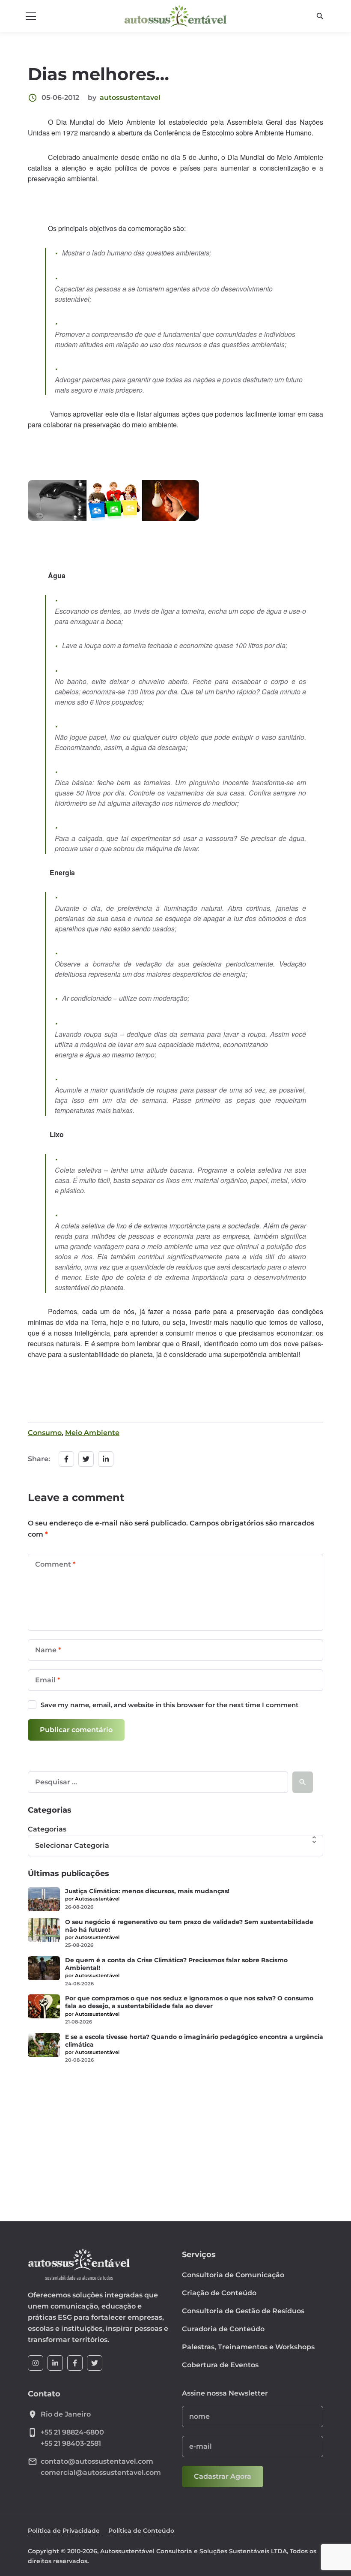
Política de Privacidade (64, 2531)
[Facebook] (75, 2363)
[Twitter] (95, 2363)
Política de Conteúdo (141, 2531)
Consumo (45, 1433)
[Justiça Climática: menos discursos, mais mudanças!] (44, 1899)
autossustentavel (130, 98)
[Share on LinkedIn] (106, 1459)
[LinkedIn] (55, 2363)
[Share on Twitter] (86, 1459)
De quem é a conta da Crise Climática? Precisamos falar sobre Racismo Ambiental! (176, 1964)
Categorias (47, 1829)
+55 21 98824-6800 (72, 2432)
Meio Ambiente (92, 1433)
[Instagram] (36, 2363)
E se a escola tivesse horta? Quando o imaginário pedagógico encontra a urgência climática (194, 2041)
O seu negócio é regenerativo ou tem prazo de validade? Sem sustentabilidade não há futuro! (189, 1926)
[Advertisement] (175, 2137)
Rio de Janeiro (66, 2414)
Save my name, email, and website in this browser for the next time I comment (170, 1705)
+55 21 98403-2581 (71, 2443)
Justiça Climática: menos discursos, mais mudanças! (147, 1891)
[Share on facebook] (66, 1459)
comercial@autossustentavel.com (101, 2472)
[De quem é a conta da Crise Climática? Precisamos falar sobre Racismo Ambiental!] (44, 1968)
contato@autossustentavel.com (97, 2461)
